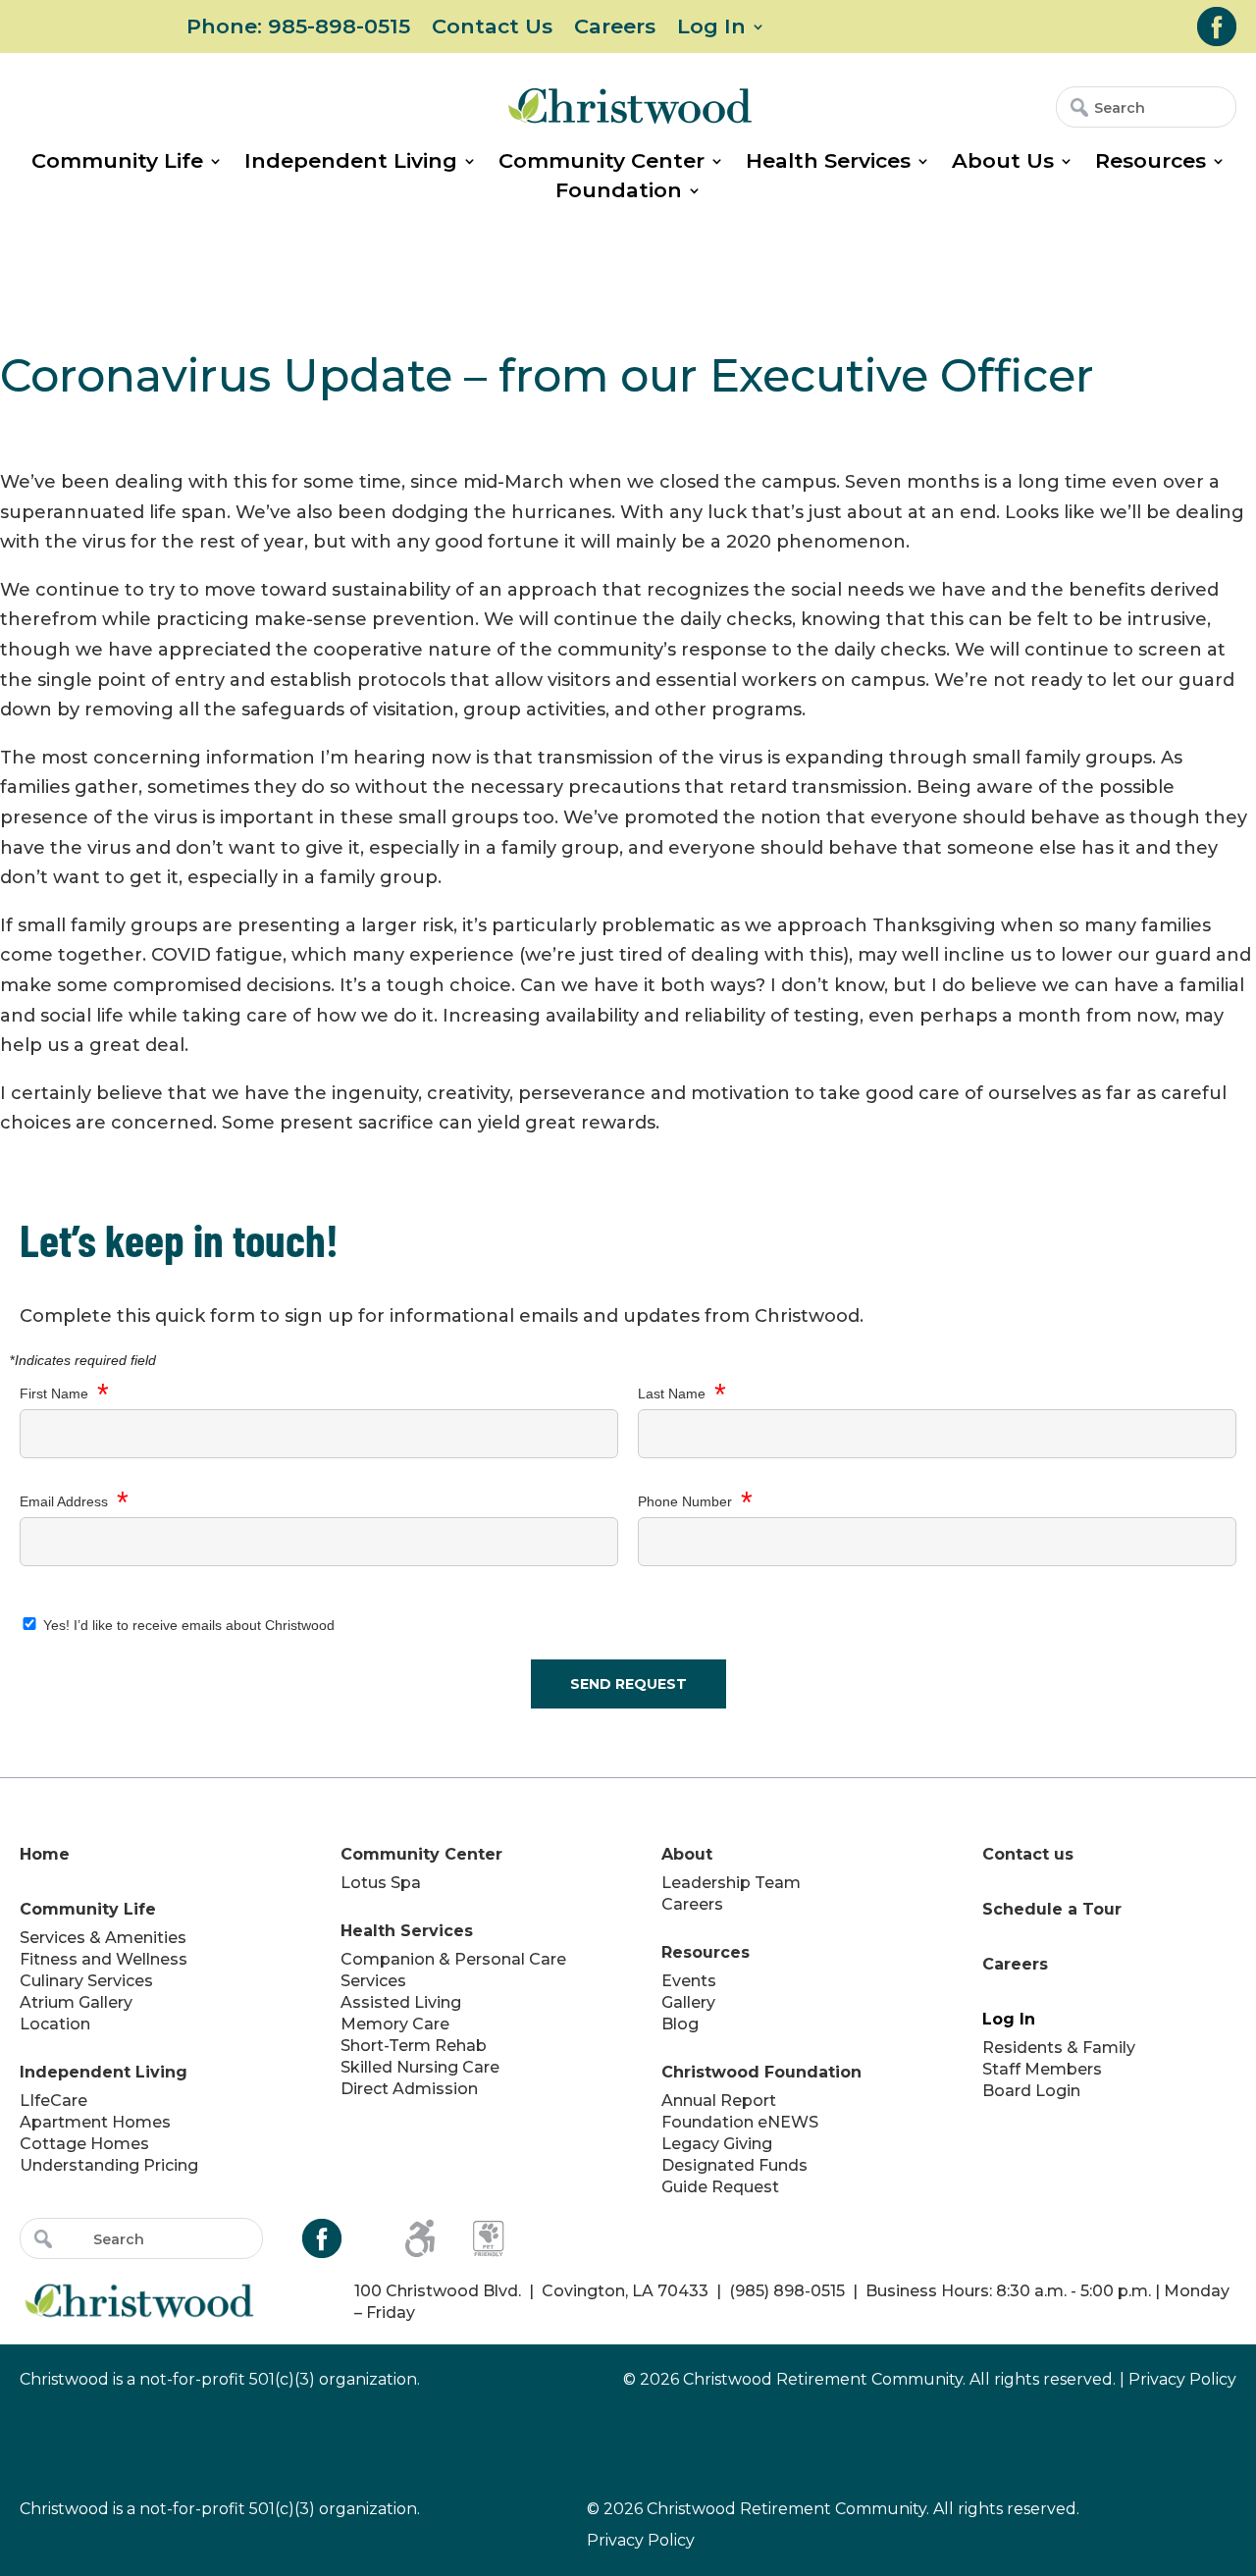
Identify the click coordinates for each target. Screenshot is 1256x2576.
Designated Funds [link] (734, 2165)
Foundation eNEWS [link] (740, 2122)
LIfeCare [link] (53, 2101)
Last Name (682, 1394)
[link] (1217, 26)
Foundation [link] (619, 193)
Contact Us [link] (492, 29)
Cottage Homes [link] (84, 2144)
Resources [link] (1151, 163)
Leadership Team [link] (731, 1883)
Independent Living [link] (351, 163)
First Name (64, 1394)
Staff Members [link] (1042, 2069)
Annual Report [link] (719, 2101)
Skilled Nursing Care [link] (420, 2067)
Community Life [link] (117, 163)
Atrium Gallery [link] (76, 2002)
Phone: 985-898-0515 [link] (298, 29)
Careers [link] (615, 29)
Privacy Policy (641, 2540)
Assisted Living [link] (401, 2002)
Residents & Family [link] (1059, 2048)
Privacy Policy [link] (1182, 2379)
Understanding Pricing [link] (109, 2165)
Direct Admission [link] (409, 2089)
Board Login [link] (1031, 2091)
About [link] (687, 1854)
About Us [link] (1003, 163)
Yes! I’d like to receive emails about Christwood (187, 1625)
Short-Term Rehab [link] (414, 2046)
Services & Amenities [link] (103, 1938)
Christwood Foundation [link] (761, 2072)
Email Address (74, 1502)
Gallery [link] (688, 2002)
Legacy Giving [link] (717, 2144)
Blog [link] (680, 2024)
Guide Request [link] (720, 2187)
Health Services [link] (828, 163)
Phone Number (695, 1502)
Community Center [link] (602, 163)
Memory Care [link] (395, 2024)
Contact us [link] (1028, 1854)
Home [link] (45, 1854)
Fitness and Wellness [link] (104, 1959)
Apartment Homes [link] (95, 2122)
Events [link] (689, 1981)
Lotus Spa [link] (381, 1883)
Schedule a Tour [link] (1052, 1909)
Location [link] (55, 2024)
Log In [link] (711, 29)
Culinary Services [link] (86, 1981)
